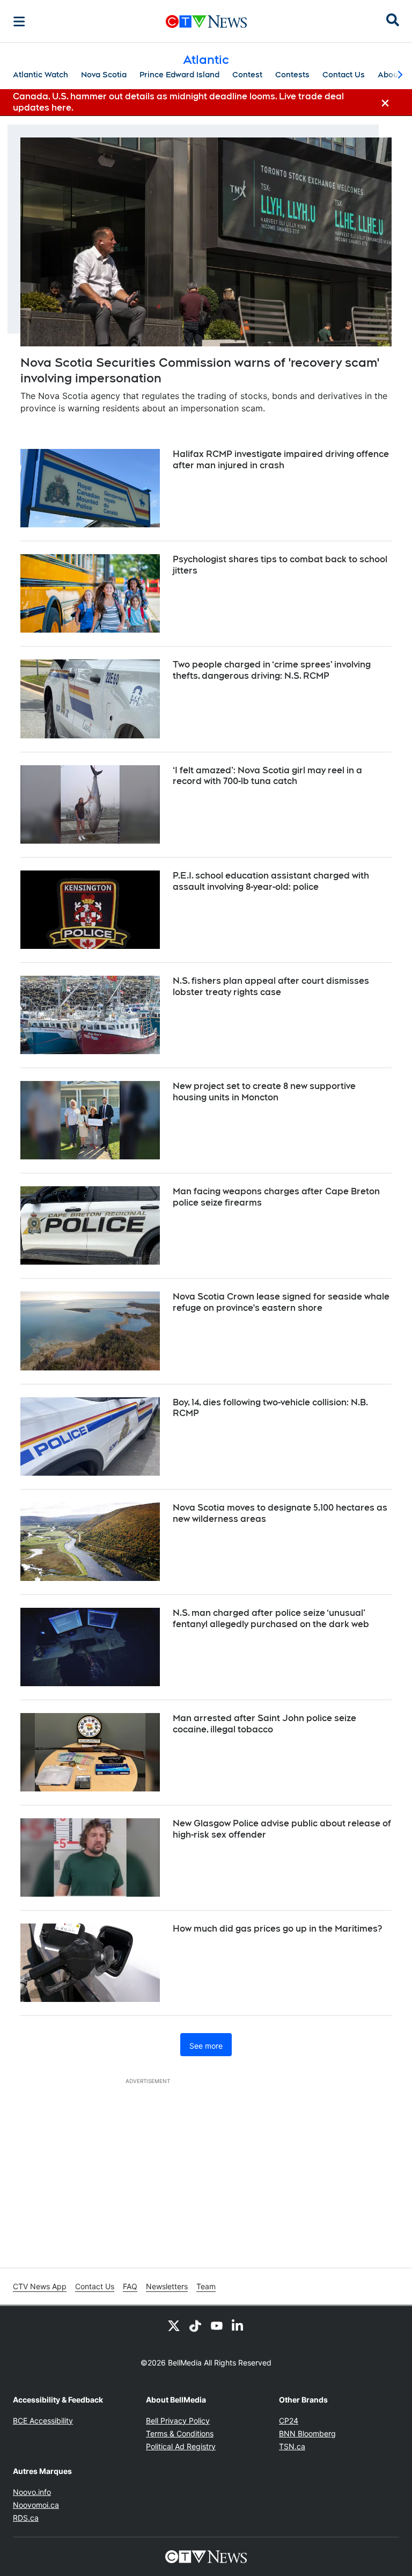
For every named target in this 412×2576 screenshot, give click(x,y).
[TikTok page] (195, 2325)
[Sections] (19, 21)
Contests (292, 75)
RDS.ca (26, 2518)
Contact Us (344, 75)
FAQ (130, 2286)
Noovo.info (32, 2492)
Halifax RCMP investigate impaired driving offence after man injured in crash (281, 460)
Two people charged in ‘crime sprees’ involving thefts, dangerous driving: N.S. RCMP (272, 670)
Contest (247, 75)
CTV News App (40, 2286)
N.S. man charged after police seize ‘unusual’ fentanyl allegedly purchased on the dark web (271, 1619)
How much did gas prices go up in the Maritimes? (277, 1929)
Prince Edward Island (179, 75)
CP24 (289, 2421)
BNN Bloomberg (307, 2433)
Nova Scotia (104, 75)
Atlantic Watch (41, 75)
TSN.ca (292, 2446)
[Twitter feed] (174, 2325)
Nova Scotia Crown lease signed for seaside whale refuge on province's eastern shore (281, 1302)
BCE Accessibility (43, 2421)
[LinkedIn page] (238, 2325)
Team (206, 2286)
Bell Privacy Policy (178, 2421)
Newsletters (167, 2286)
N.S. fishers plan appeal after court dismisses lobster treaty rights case (271, 986)
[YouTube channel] (217, 2325)
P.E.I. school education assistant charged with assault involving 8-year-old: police (271, 881)
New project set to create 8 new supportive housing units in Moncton (264, 1092)
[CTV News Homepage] (206, 21)
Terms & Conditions (180, 2433)
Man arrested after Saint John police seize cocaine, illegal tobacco (264, 1724)
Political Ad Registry (181, 2446)
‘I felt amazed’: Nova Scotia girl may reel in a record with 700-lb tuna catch (267, 776)
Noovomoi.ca (36, 2505)
